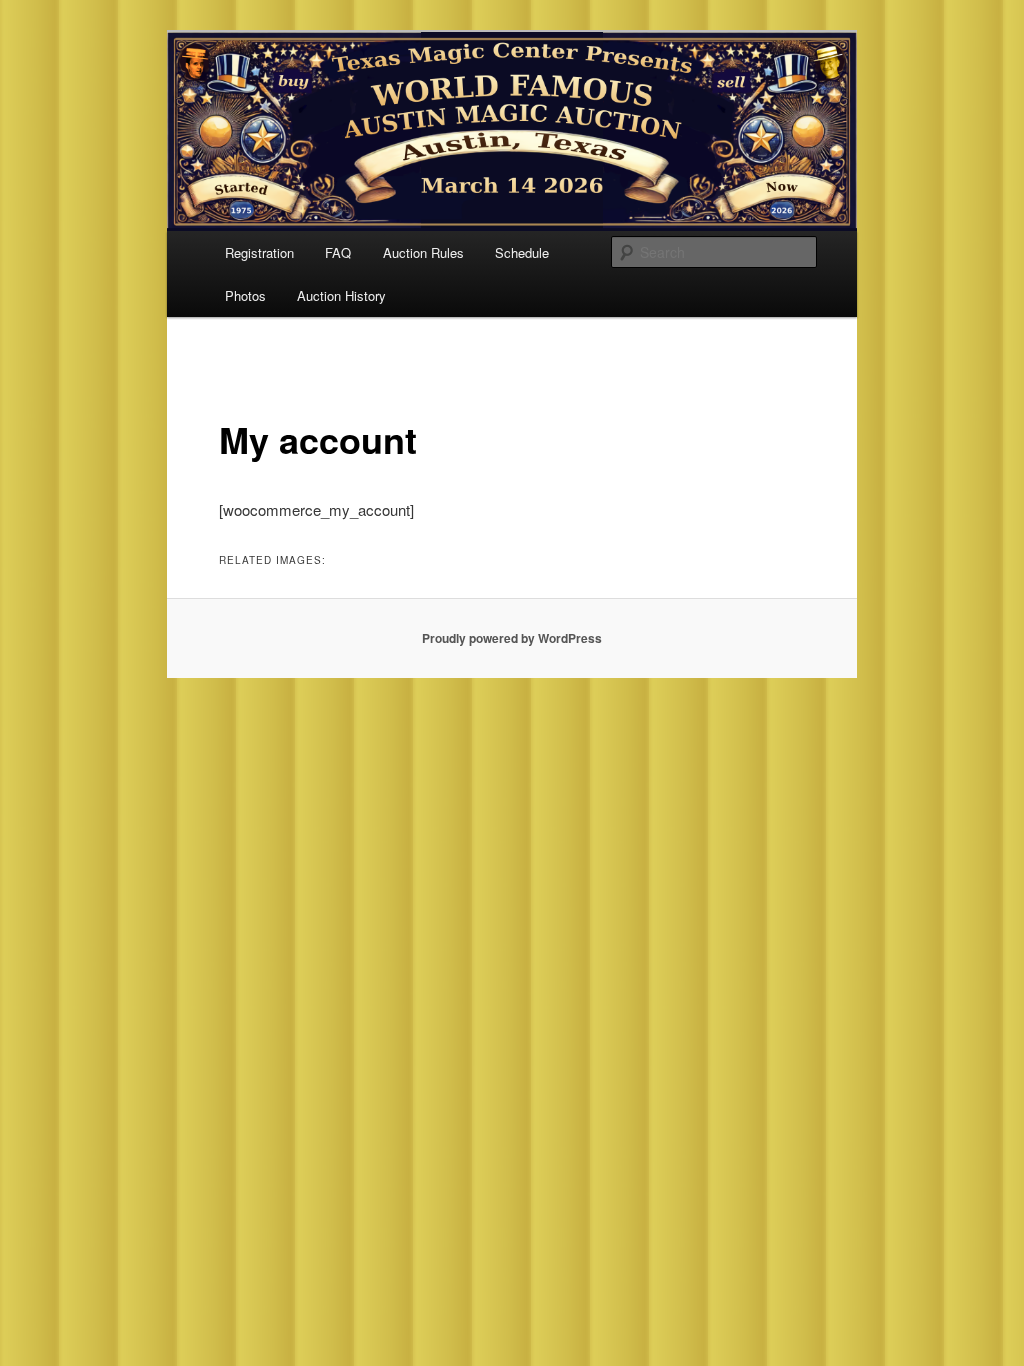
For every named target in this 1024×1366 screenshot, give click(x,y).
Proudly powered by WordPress (512, 638)
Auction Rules (423, 252)
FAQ (338, 252)
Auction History (341, 295)
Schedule (522, 252)
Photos (245, 295)
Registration (259, 252)
